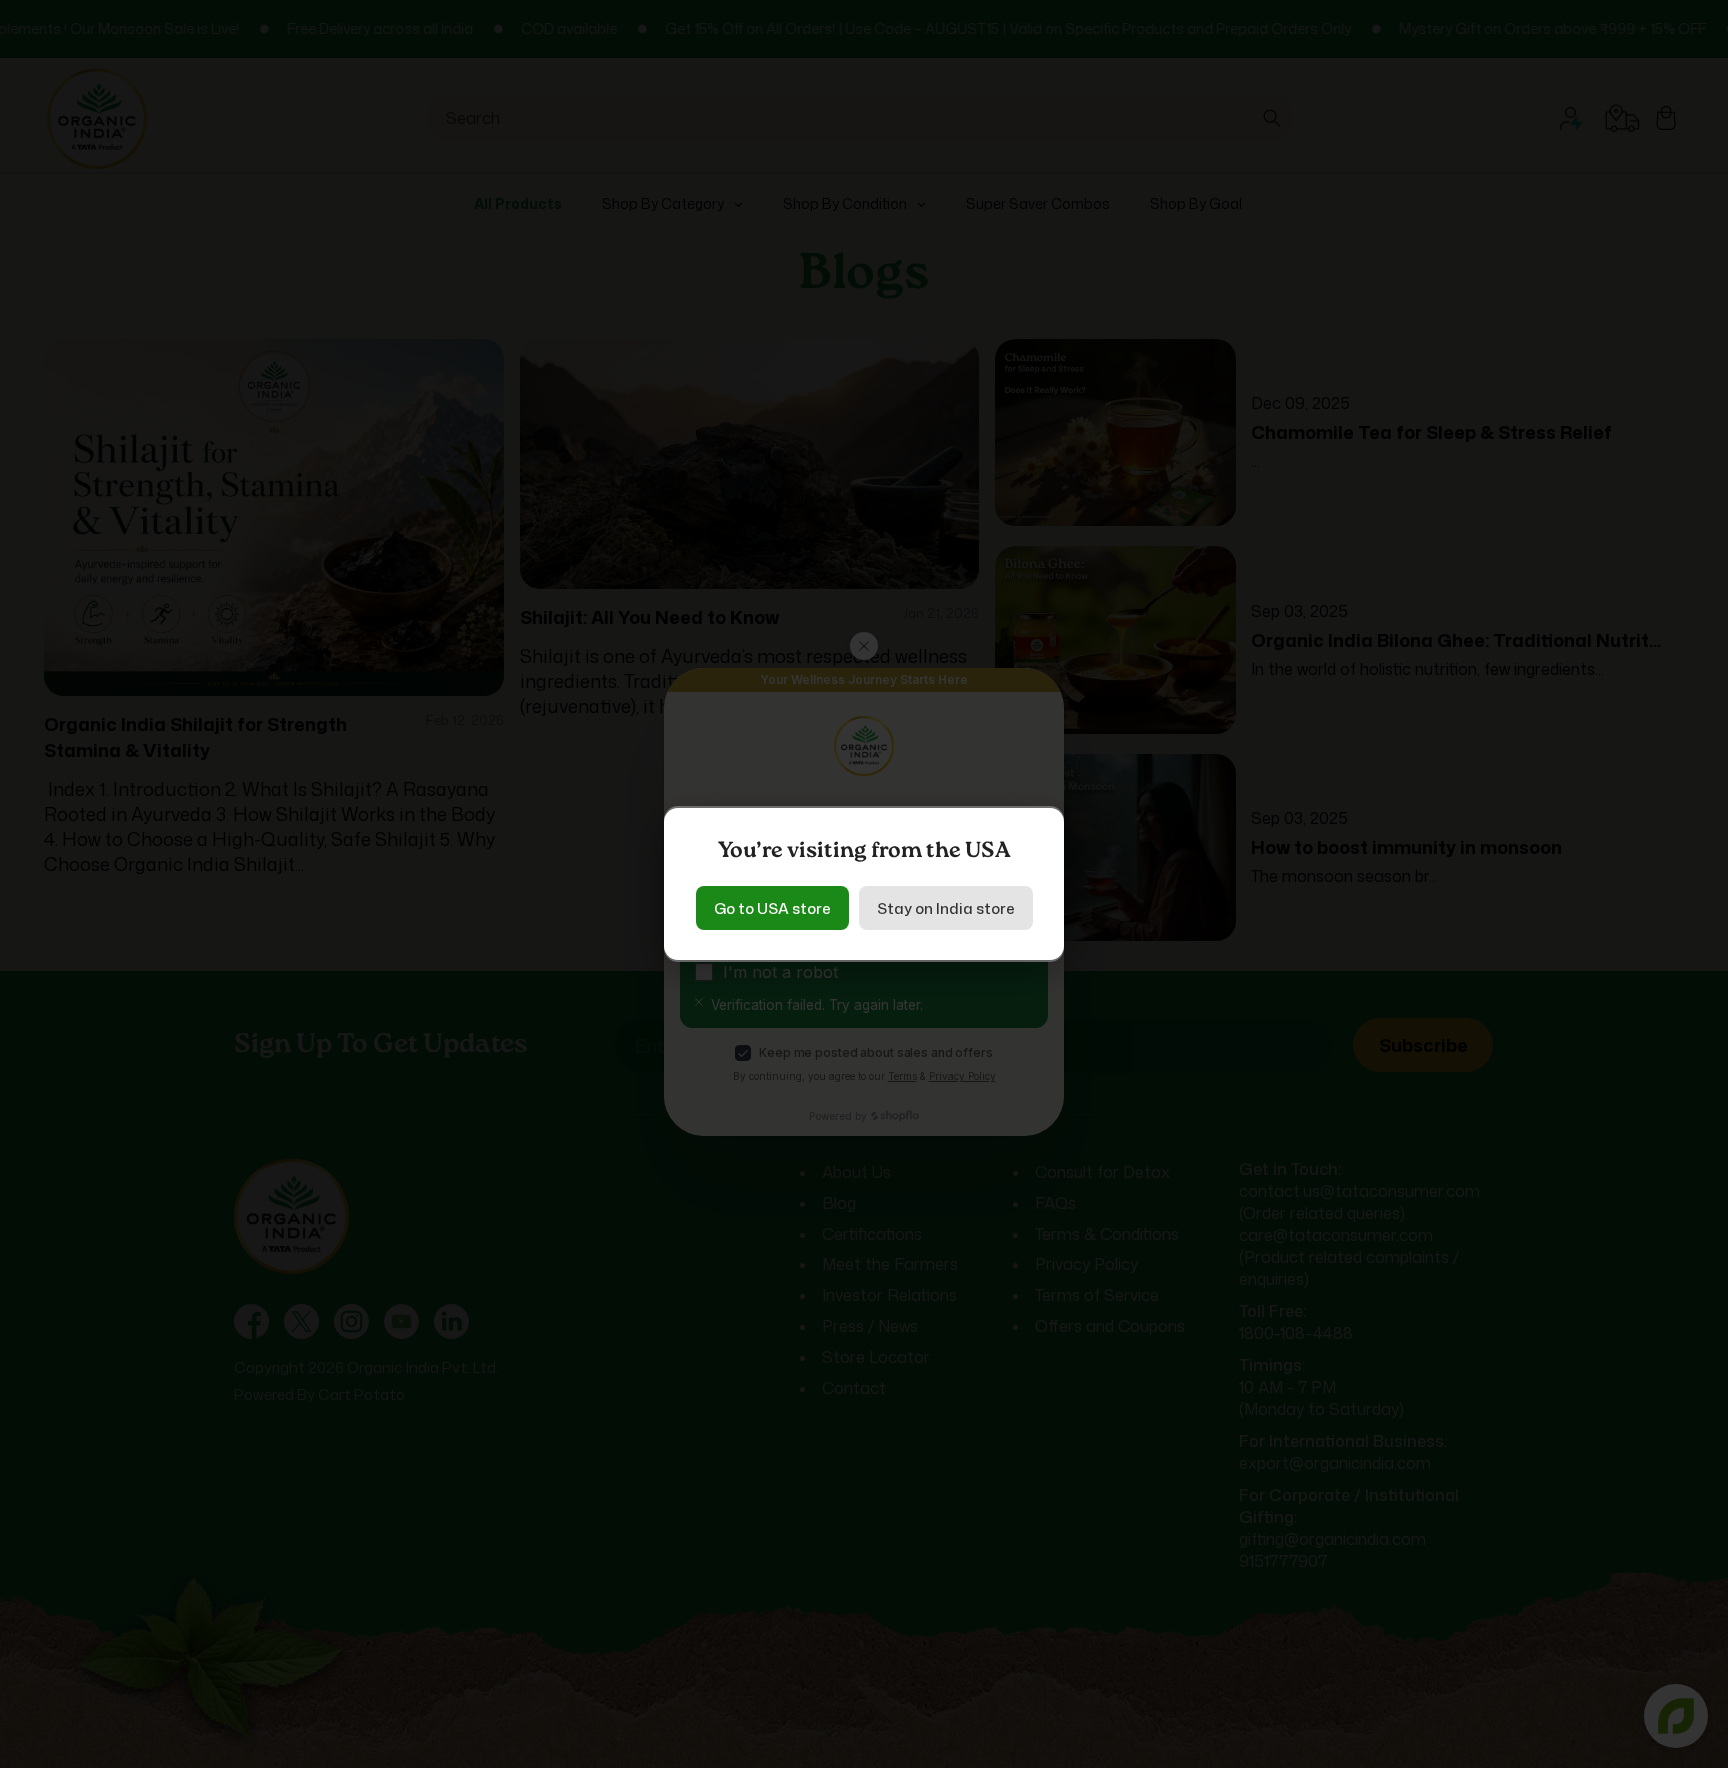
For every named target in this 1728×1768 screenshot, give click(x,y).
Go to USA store (772, 908)
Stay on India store (946, 908)
